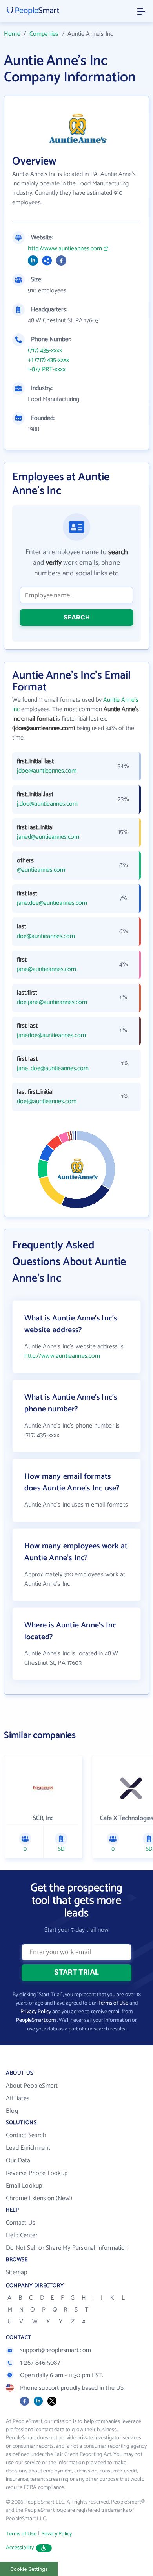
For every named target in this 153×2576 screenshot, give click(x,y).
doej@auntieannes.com (47, 1102)
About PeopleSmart (32, 2086)
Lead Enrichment (28, 2148)
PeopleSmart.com (36, 2020)
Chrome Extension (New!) (39, 2198)
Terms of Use (113, 2003)
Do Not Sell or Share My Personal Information (67, 2248)
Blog (12, 2111)
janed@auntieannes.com (48, 837)
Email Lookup (24, 2186)
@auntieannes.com (41, 870)
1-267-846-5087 (40, 2363)
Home (12, 34)
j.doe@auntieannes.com (47, 804)
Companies (44, 34)
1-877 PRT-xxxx (47, 370)
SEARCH (77, 617)
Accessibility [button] (20, 2548)
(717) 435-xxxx (45, 351)
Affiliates (18, 2098)
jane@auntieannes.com (46, 969)
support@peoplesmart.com (56, 2350)
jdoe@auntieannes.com (47, 771)
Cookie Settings (29, 2569)
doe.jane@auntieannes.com (52, 1002)
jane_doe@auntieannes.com (53, 1069)
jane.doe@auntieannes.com (52, 903)
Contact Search (26, 2135)
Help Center (22, 2235)
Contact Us (21, 2223)
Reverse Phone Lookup (37, 2173)
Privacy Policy (36, 2012)
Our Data (18, 2161)
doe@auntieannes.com (46, 936)
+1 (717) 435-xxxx (48, 360)
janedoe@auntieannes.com (51, 1036)
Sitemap (16, 2272)
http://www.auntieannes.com (65, 249)
